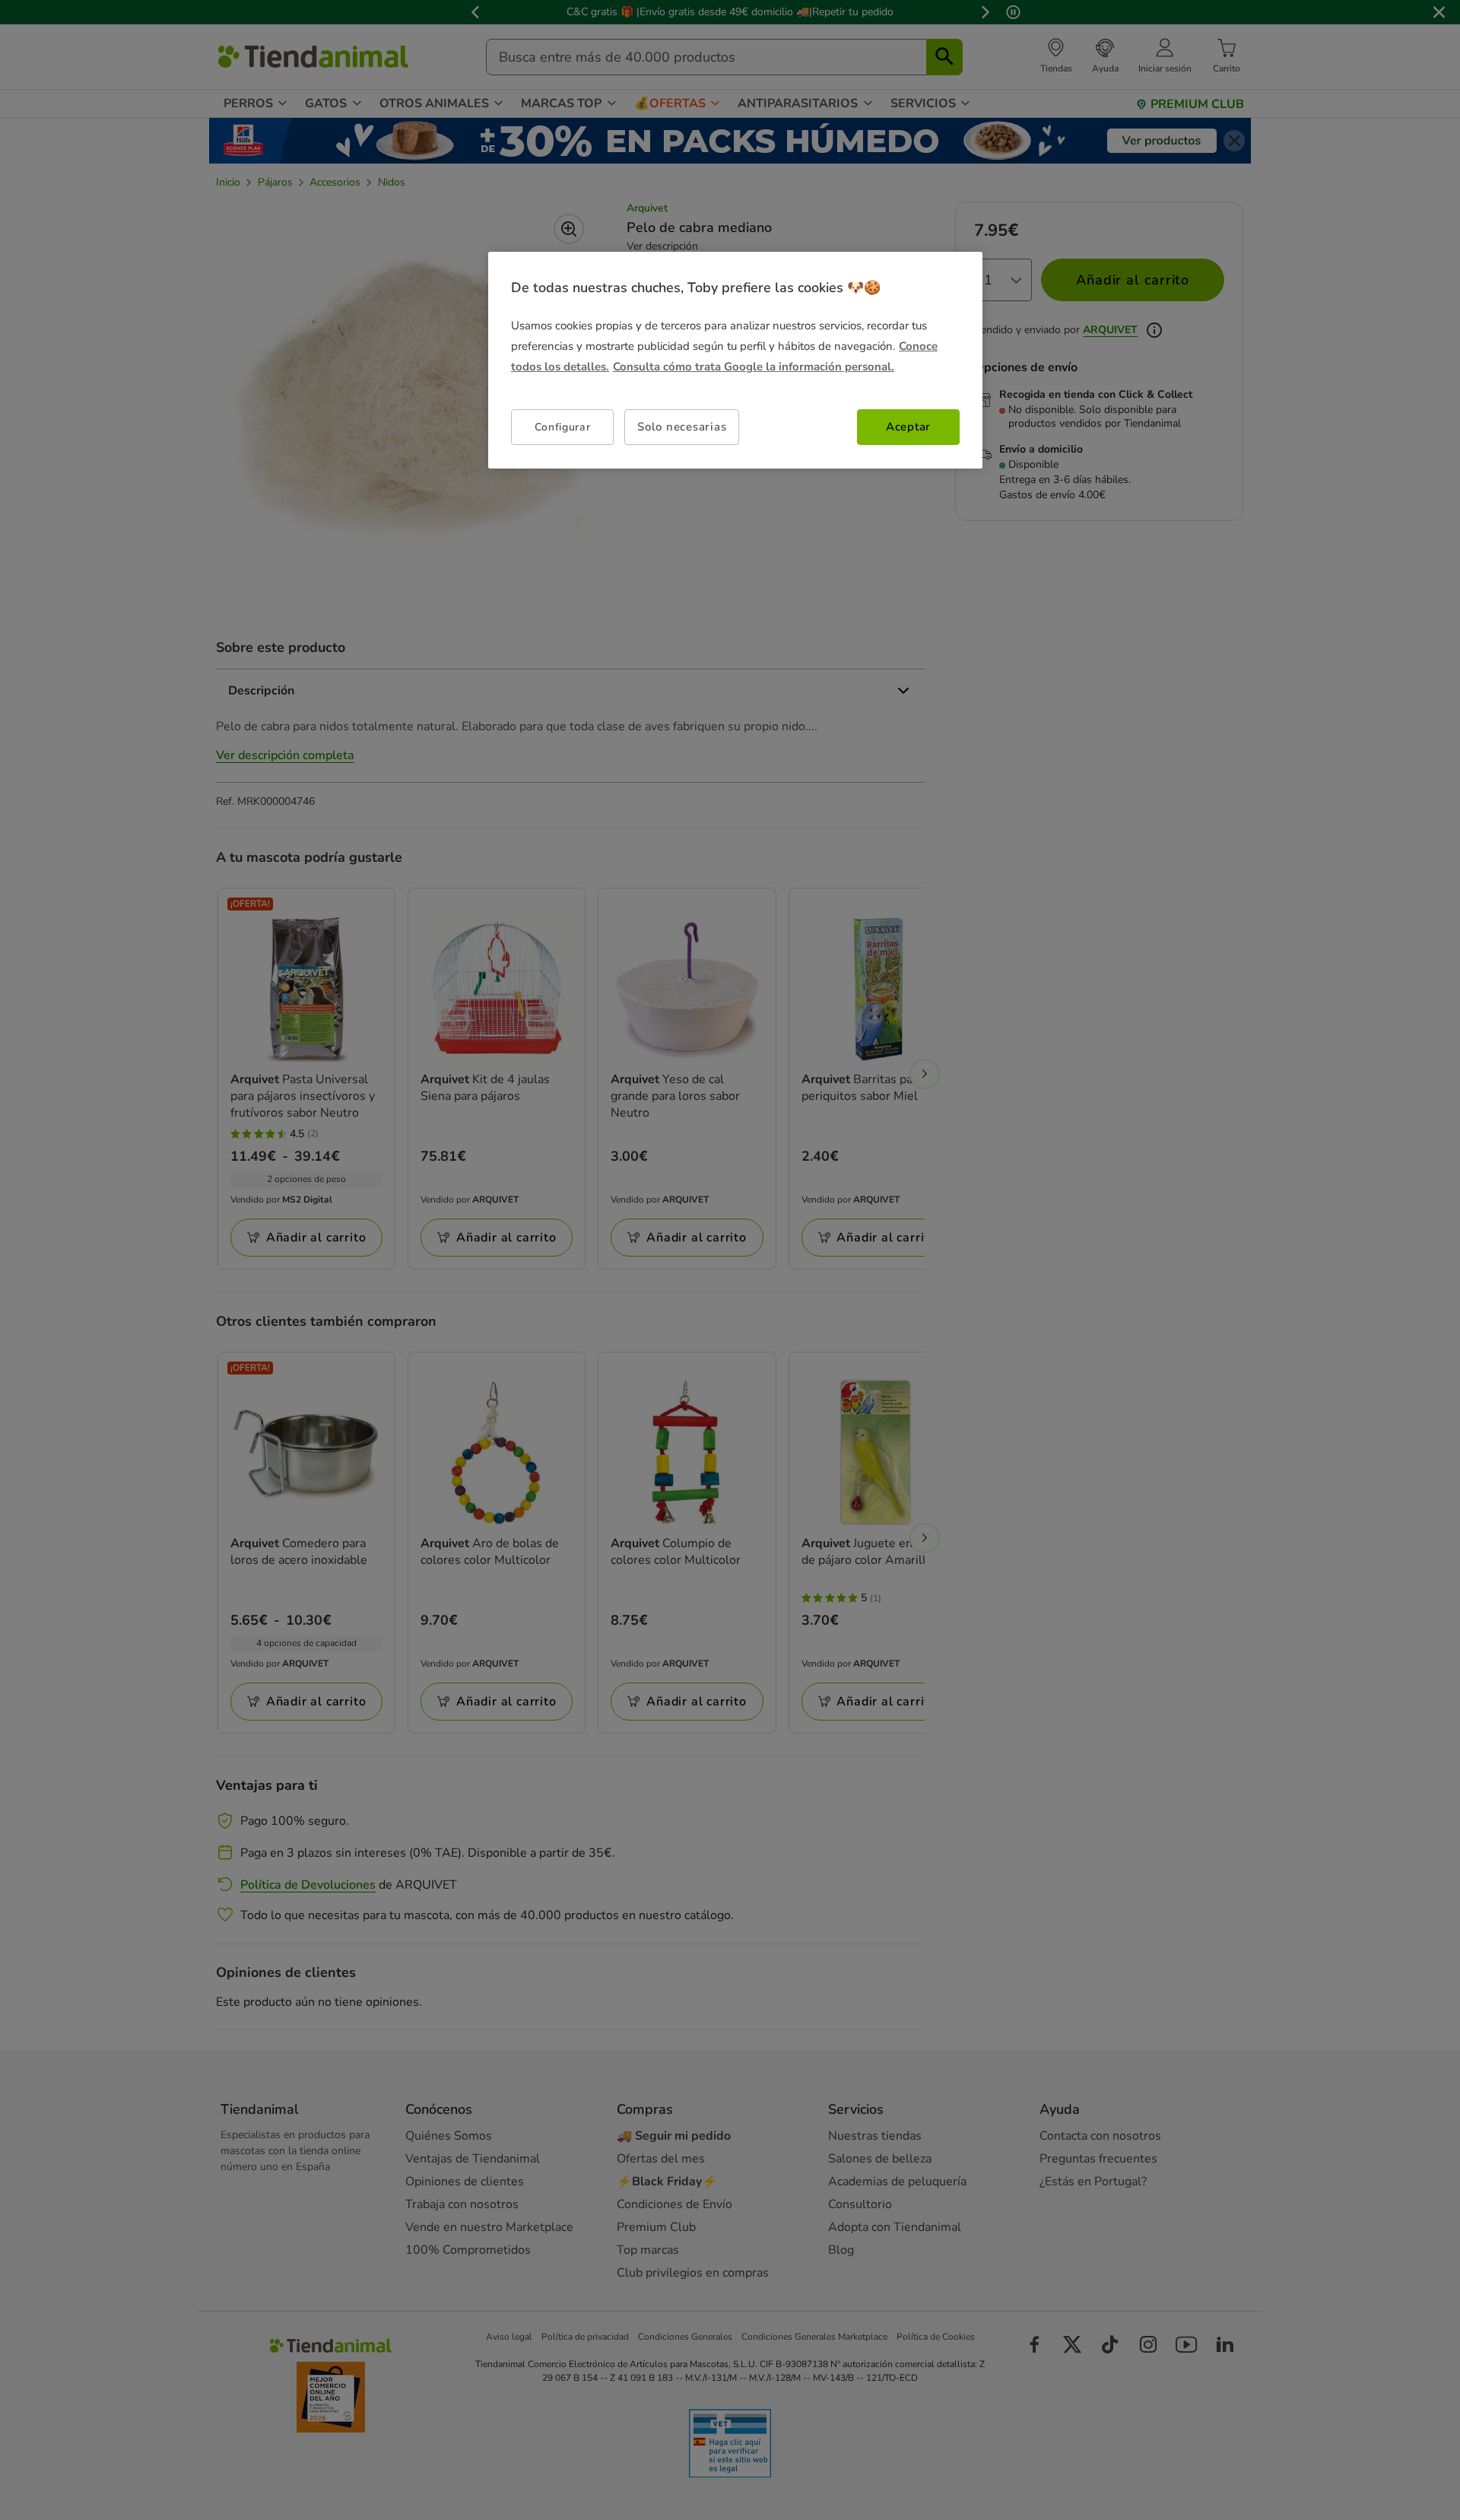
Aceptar (908, 427)
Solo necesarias (682, 427)
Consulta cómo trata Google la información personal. (754, 367)
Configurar (563, 427)
